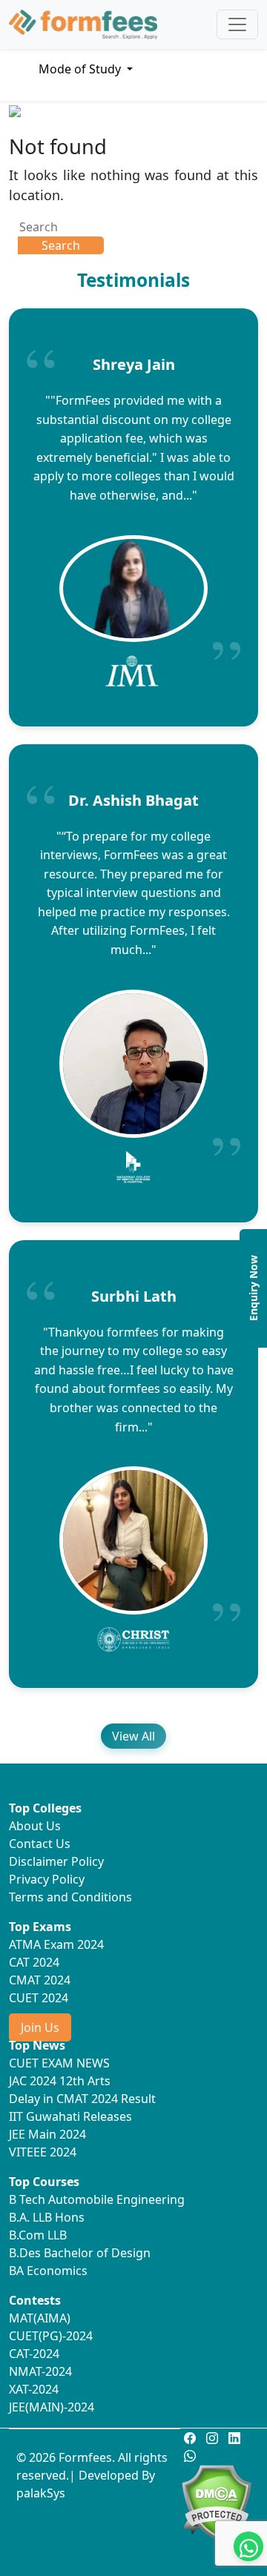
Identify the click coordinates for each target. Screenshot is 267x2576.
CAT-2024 (34, 2354)
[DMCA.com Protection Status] (216, 2500)
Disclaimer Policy (56, 1861)
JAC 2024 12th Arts (60, 2081)
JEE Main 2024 (47, 2134)
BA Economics (48, 2271)
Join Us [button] (40, 2027)
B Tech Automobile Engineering (97, 2199)
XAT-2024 (34, 2389)
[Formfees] (83, 24)
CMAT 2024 (40, 1980)
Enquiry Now (253, 1288)
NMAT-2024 (40, 2371)
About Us (35, 1826)
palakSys (41, 2493)
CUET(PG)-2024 (51, 2336)
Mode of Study (81, 69)
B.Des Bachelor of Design (80, 2253)
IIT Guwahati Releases (70, 2116)
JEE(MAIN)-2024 (52, 2407)
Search (61, 245)
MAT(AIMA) (40, 2318)
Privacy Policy (47, 1879)
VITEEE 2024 (43, 2152)
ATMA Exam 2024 (56, 1944)
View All (133, 1736)
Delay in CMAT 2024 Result (82, 2099)
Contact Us (40, 1844)
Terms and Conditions (70, 1897)
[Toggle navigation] (237, 24)
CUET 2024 (39, 1998)
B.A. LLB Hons (47, 2217)
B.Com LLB (38, 2235)
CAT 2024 (34, 1962)
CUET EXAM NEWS (59, 2063)
